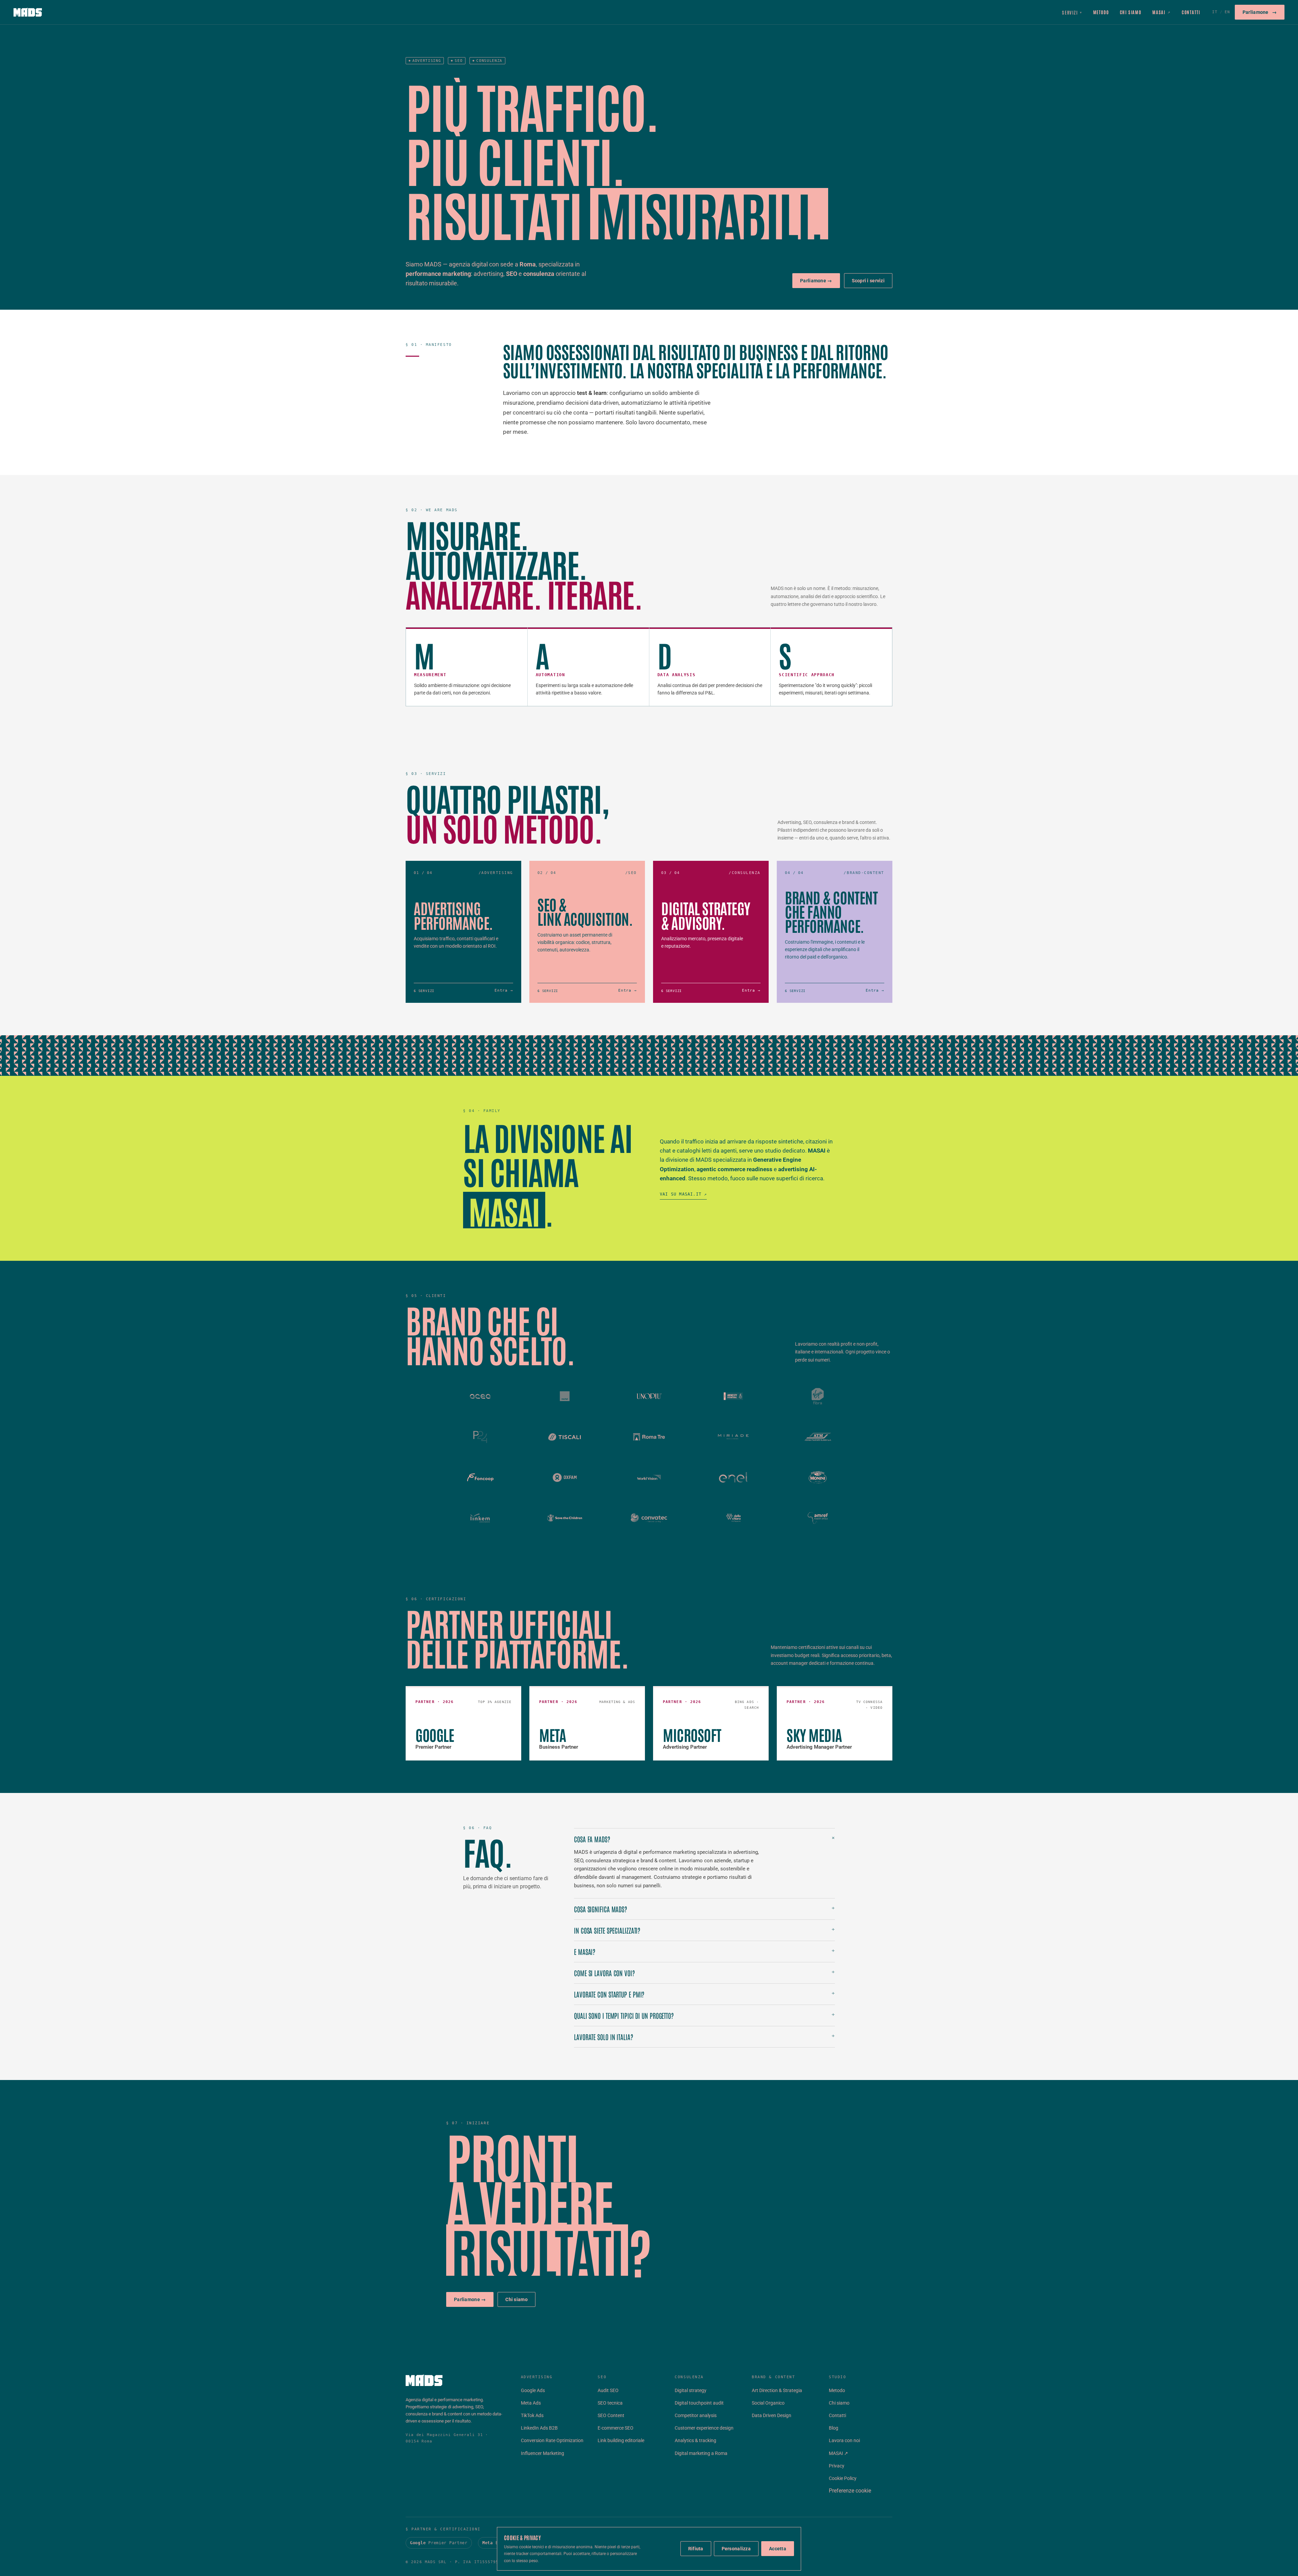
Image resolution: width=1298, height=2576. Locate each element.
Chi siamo (1131, 12)
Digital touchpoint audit (699, 2403)
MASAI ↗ (838, 2453)
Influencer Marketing (543, 2453)
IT (1215, 12)
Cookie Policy (843, 2478)
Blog (834, 2428)
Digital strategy (691, 2390)
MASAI (1162, 12)
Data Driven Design (772, 2415)
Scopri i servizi (868, 281)
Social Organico (768, 2403)
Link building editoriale (621, 2440)
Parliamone (1260, 12)
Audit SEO (608, 2390)
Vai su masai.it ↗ (683, 1194)
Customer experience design (704, 2428)
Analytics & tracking (695, 2440)
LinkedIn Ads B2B (539, 2428)
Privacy (837, 2466)
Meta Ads (531, 2403)
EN (1227, 12)
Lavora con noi (844, 2440)
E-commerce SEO (616, 2428)
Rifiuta (696, 2549)
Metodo (1101, 12)
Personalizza (736, 2549)
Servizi (1072, 12)
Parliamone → (816, 281)
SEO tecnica (610, 2403)
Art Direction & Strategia (777, 2390)
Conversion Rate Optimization (552, 2440)
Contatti (1191, 12)
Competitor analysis (696, 2415)
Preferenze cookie (850, 2491)
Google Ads (533, 2390)
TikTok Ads (532, 2415)
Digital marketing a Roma (701, 2453)
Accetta (778, 2549)
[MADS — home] (28, 12)
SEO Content (611, 2415)
